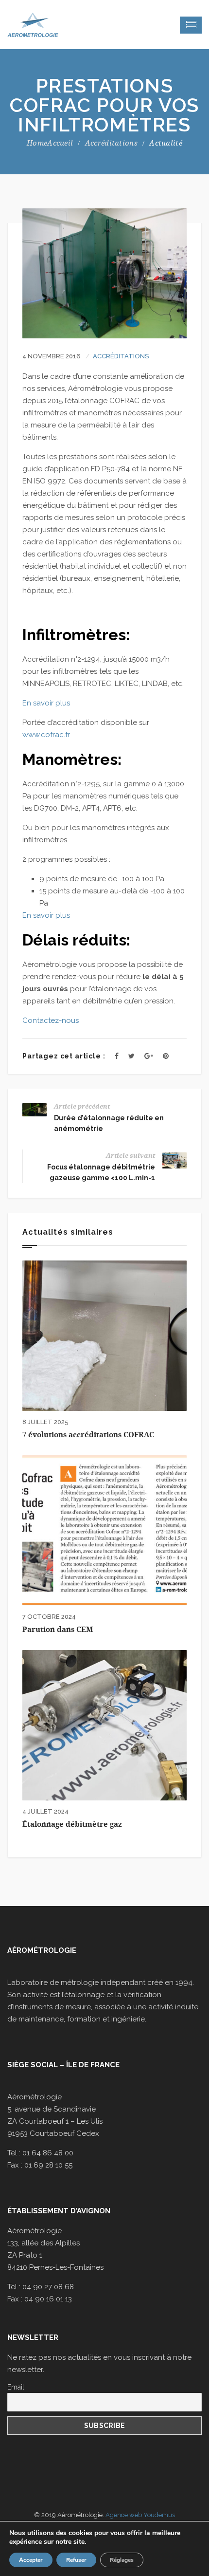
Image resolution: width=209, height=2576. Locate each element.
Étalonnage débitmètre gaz (72, 1824)
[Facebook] (117, 1056)
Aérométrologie (42, 1950)
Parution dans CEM (58, 1630)
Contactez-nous (51, 1020)
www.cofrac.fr (46, 735)
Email (16, 2387)
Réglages (122, 2560)
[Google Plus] (149, 1056)
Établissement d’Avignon (59, 2211)
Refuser (76, 2560)
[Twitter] (131, 1056)
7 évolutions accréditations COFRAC (88, 1435)
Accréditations (111, 143)
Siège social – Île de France (63, 2065)
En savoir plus (46, 703)
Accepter (31, 2560)
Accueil (60, 143)
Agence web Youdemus (140, 2515)
